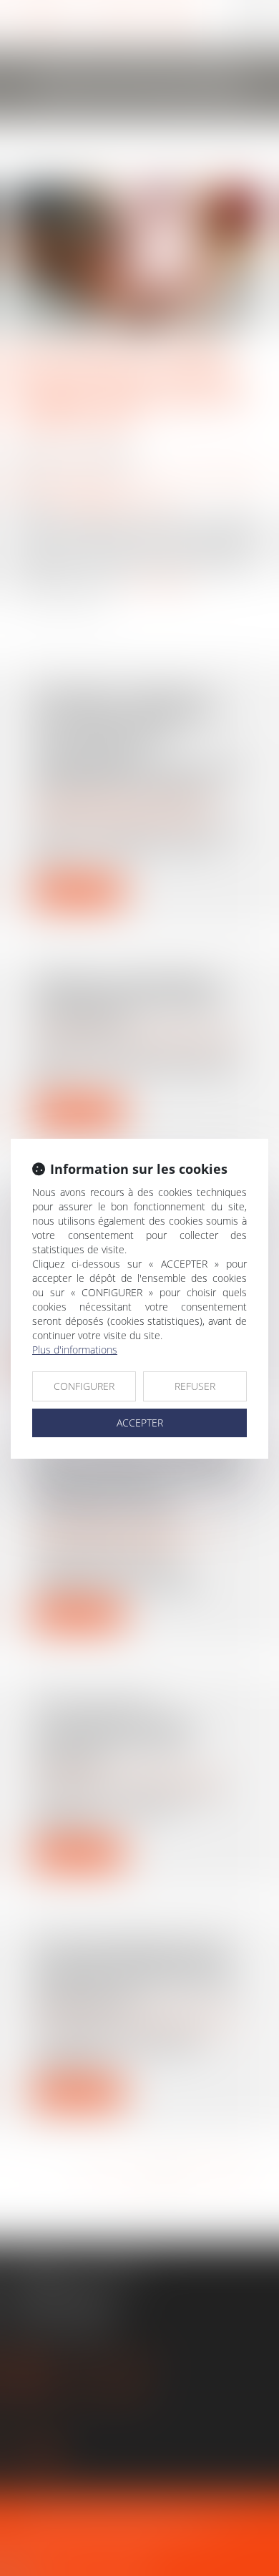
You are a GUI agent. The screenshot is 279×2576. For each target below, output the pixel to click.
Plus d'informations (75, 1350)
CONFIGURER (84, 1386)
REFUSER (195, 1386)
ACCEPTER (140, 1423)
